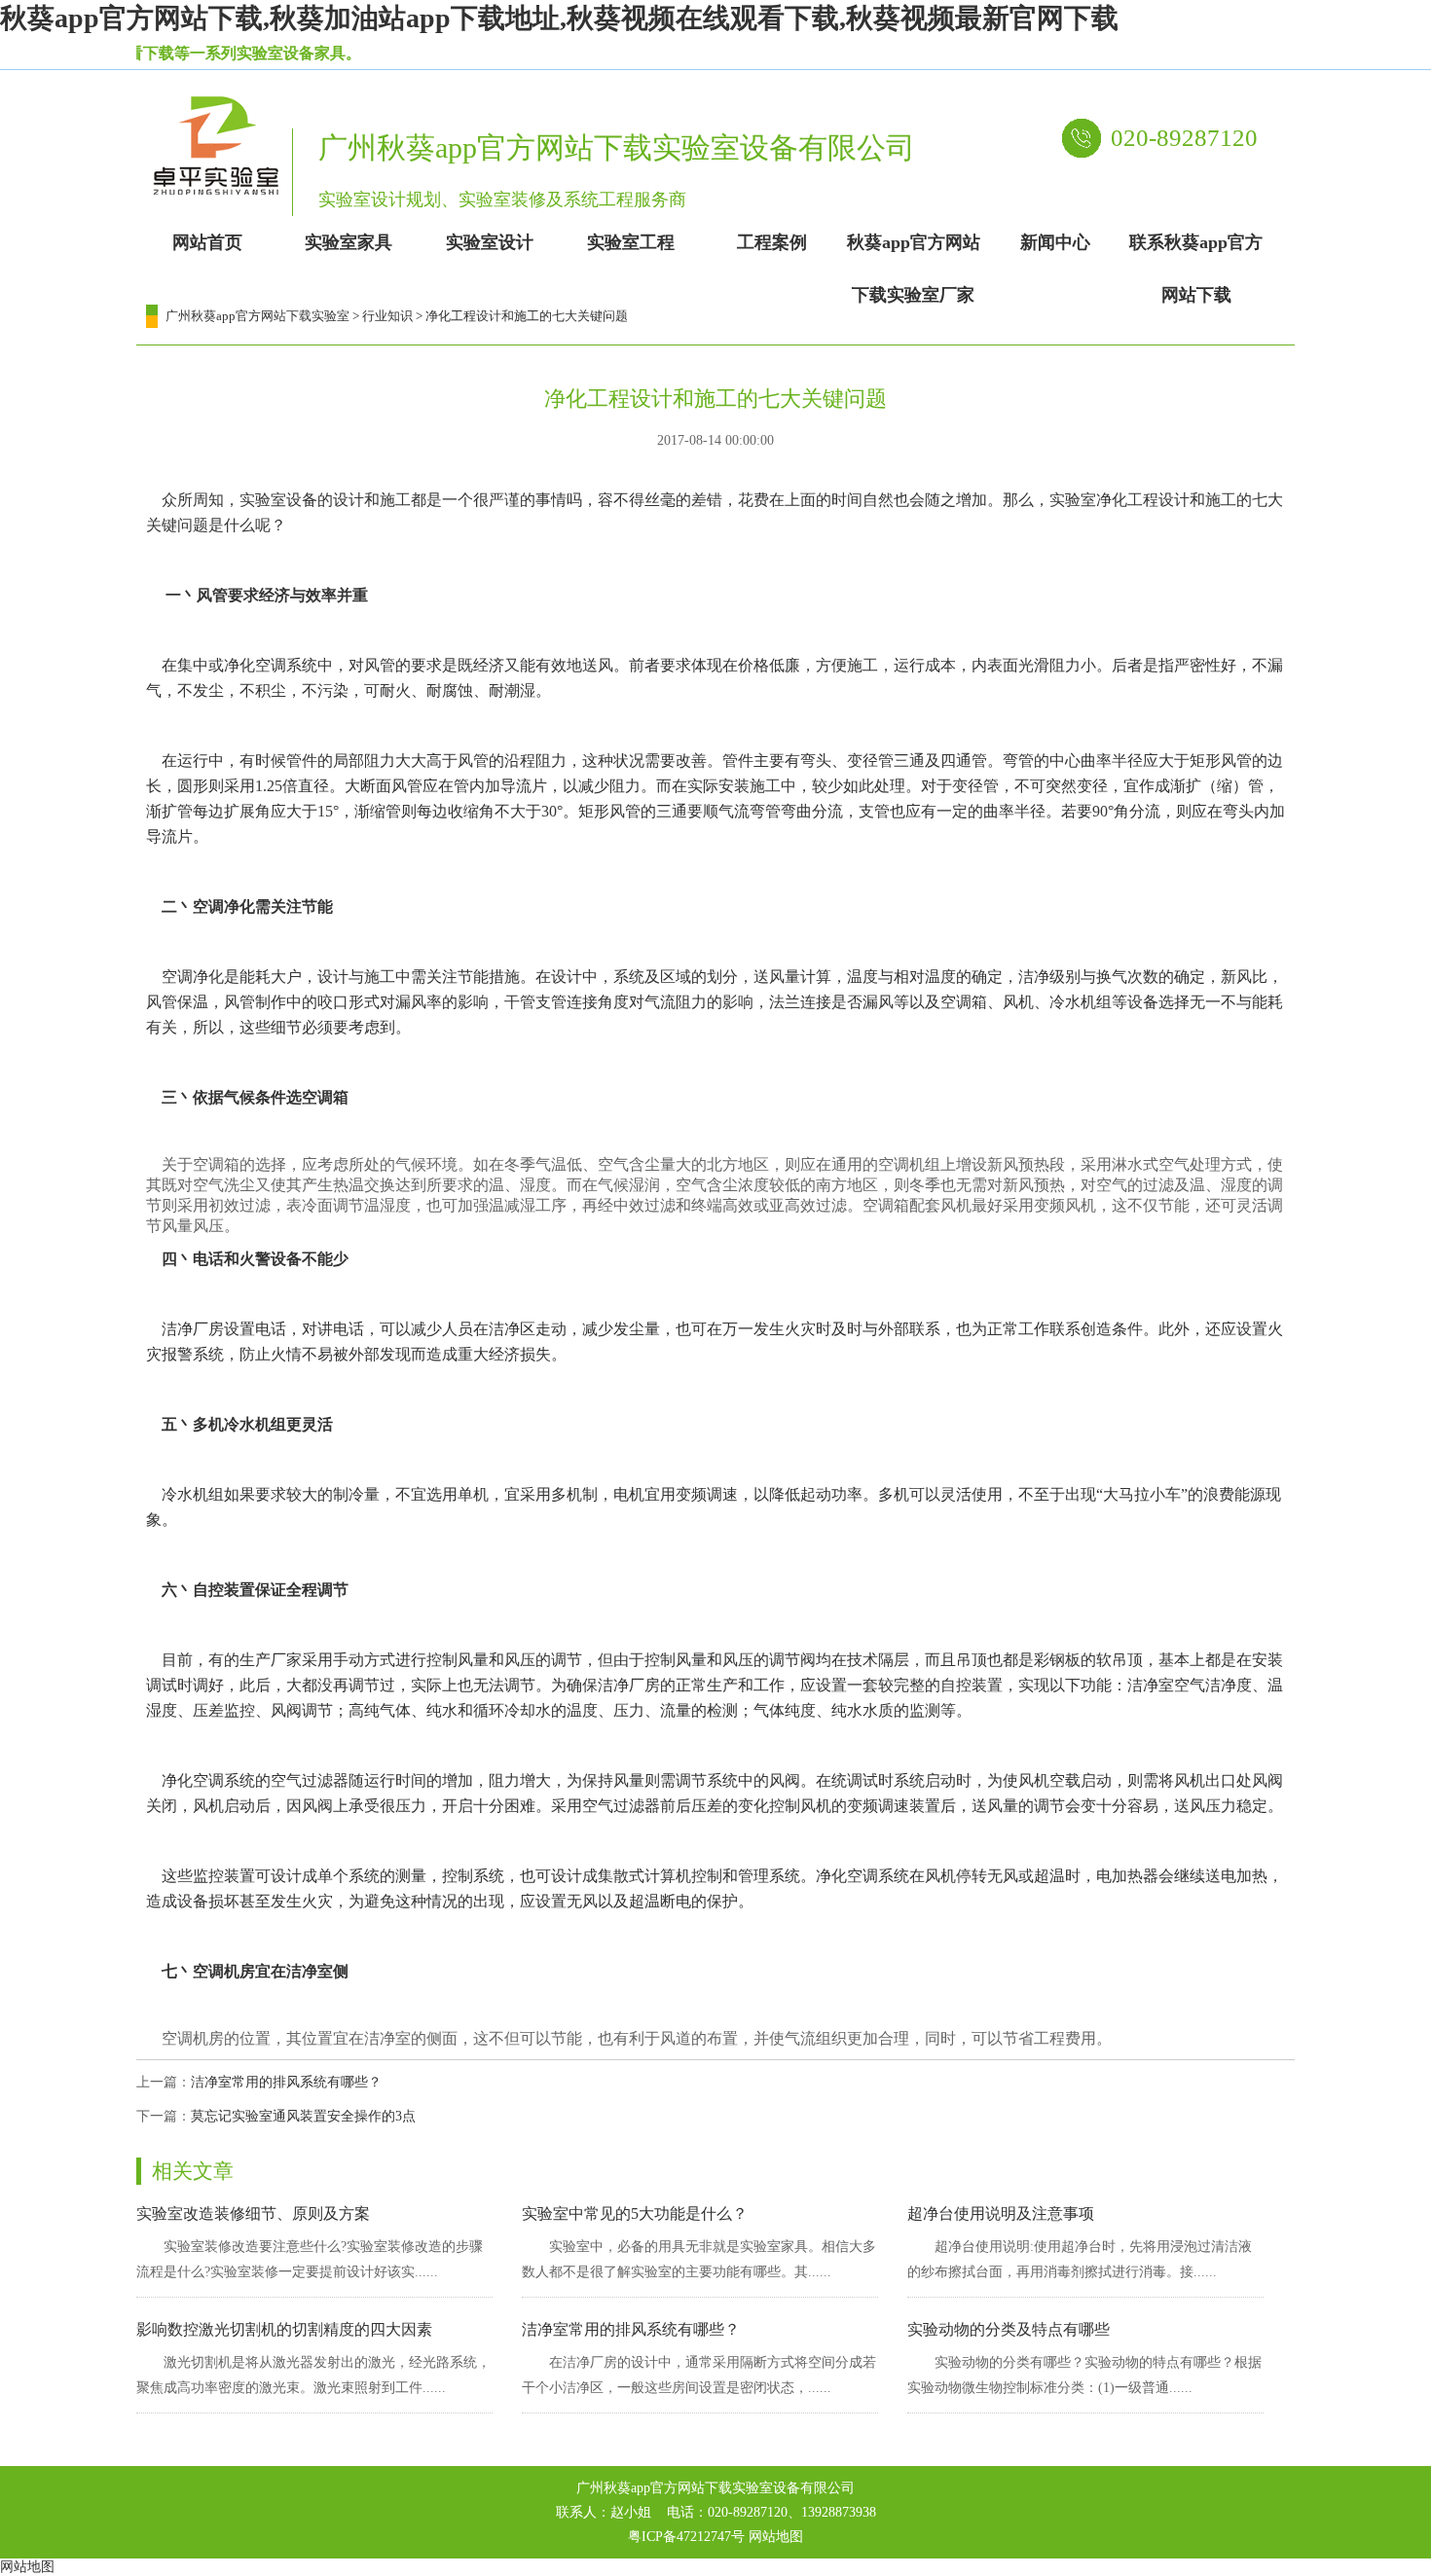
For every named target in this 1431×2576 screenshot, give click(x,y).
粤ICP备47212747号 (686, 2537)
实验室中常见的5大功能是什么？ (635, 2213)
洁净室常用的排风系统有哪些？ (631, 2329)
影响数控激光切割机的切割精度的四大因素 (284, 2329)
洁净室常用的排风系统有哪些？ (286, 2082)
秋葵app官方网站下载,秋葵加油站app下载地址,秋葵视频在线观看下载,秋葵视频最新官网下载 (559, 18)
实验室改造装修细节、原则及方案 (253, 2213)
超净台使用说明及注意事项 (1001, 2213)
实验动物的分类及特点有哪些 (1009, 2329)
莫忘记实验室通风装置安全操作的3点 (303, 2116)
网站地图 (776, 2537)
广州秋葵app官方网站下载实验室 (257, 316)
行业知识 (387, 316)
